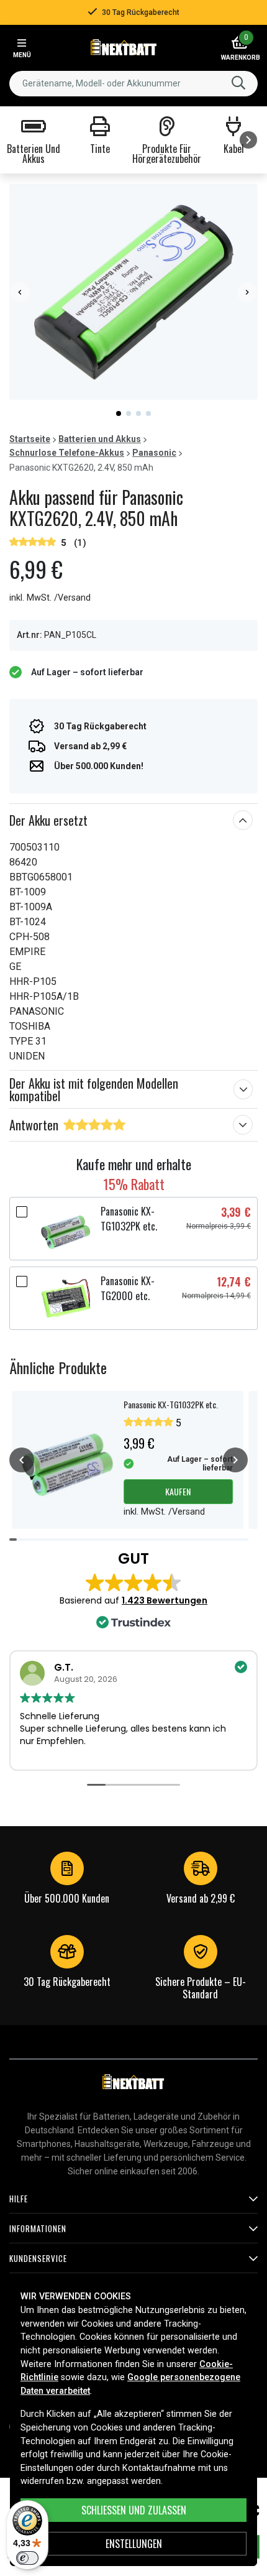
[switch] (27, 2558)
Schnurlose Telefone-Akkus (67, 453)
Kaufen (178, 1491)
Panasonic (154, 453)
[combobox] (133, 84)
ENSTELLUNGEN (134, 2544)
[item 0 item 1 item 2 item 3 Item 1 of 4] (133, 292)
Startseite (30, 439)
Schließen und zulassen (134, 2510)
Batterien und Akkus (100, 439)
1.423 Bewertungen (165, 1600)
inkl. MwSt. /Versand (50, 598)
